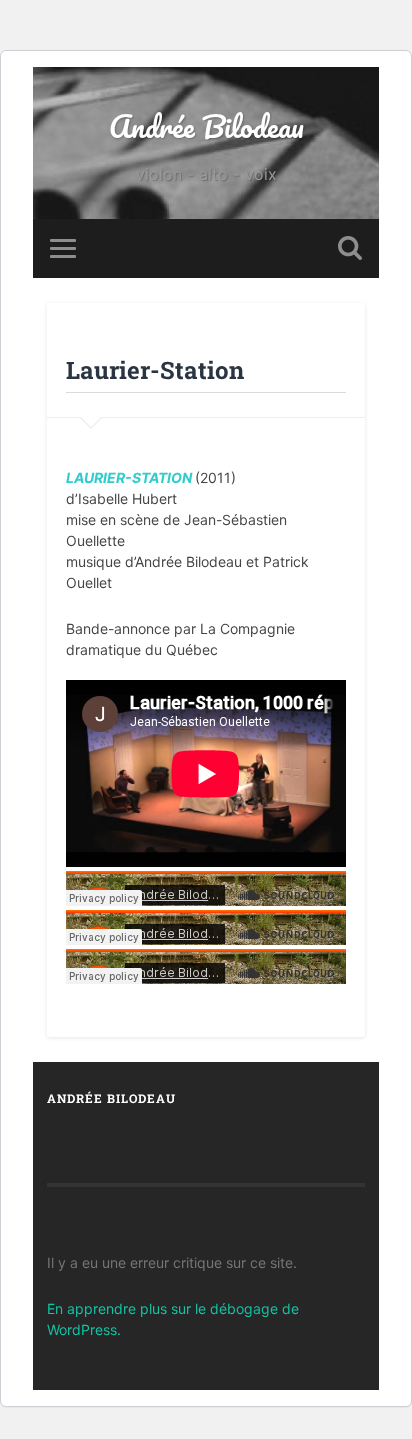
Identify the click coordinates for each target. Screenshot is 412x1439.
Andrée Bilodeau (206, 126)
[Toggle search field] (350, 248)
